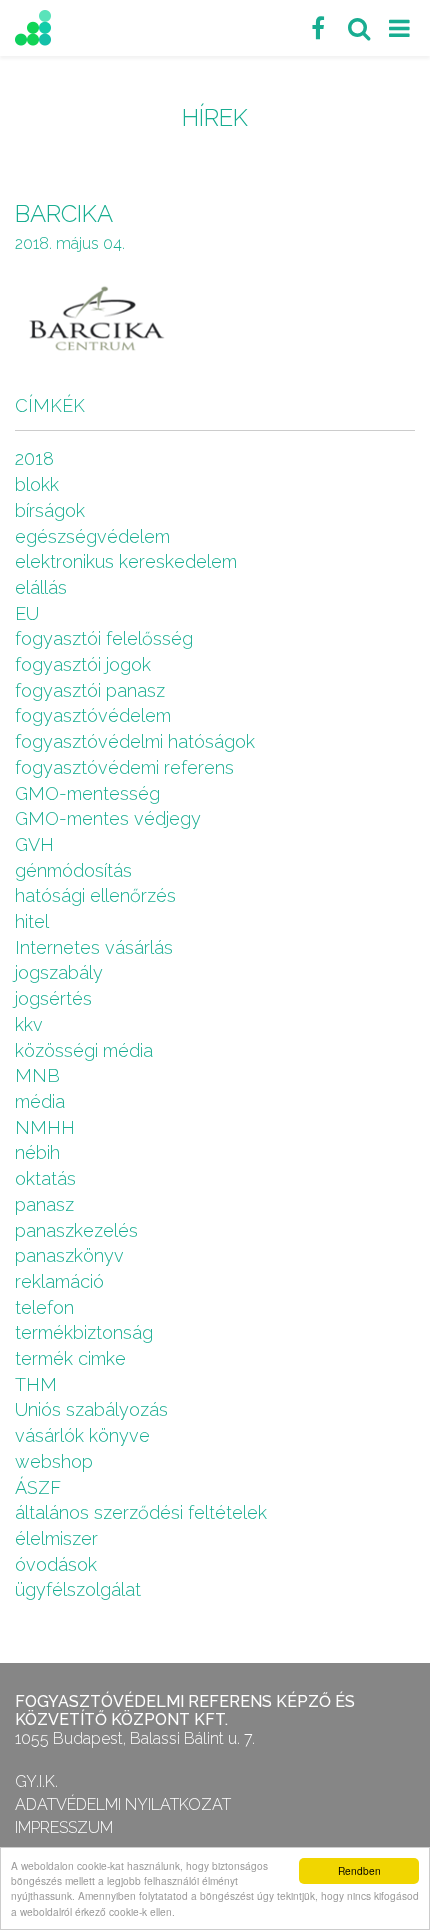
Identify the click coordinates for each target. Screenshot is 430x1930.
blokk (37, 484)
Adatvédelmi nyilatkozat (123, 1804)
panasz (44, 1204)
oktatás (45, 1178)
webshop (54, 1461)
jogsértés (53, 998)
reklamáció (59, 1281)
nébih (37, 1152)
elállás (41, 587)
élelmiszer (56, 1538)
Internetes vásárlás (94, 947)
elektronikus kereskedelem (126, 561)
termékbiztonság (84, 1332)
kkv (29, 1024)
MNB (37, 1075)
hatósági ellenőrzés (95, 895)
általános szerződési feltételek (141, 1512)
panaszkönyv (69, 1255)
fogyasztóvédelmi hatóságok (135, 741)
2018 (34, 458)
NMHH (45, 1127)
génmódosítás (73, 870)
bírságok (50, 510)
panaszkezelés (76, 1230)
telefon (44, 1307)
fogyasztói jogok (83, 664)
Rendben (359, 1870)
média (40, 1101)
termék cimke (70, 1358)
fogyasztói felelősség (104, 638)
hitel (32, 921)
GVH (34, 844)
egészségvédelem (92, 536)
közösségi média (84, 1050)
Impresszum (64, 1827)
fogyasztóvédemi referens (124, 767)
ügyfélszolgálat (78, 1589)
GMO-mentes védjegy (108, 818)
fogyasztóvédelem (93, 715)
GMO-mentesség (87, 793)
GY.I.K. (36, 1781)
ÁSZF (38, 1487)
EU (27, 613)
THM (36, 1384)
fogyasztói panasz (90, 690)
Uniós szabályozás (91, 1409)
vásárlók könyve (82, 1435)
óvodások (56, 1564)
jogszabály (59, 972)
